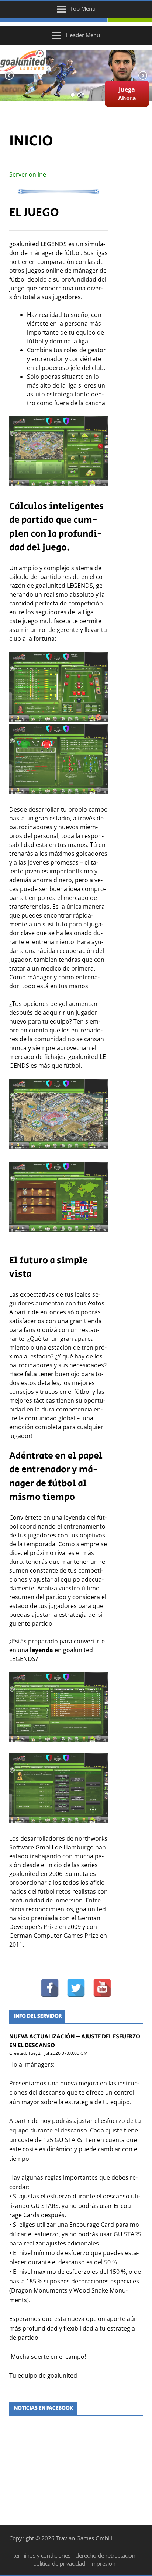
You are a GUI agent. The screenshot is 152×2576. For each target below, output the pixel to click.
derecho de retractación (106, 2555)
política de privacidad (59, 2563)
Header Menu (83, 35)
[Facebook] (50, 1988)
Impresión (103, 2563)
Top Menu (83, 8)
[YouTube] (102, 1988)
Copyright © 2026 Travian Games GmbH (61, 2538)
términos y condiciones (42, 2555)
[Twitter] (76, 1988)
